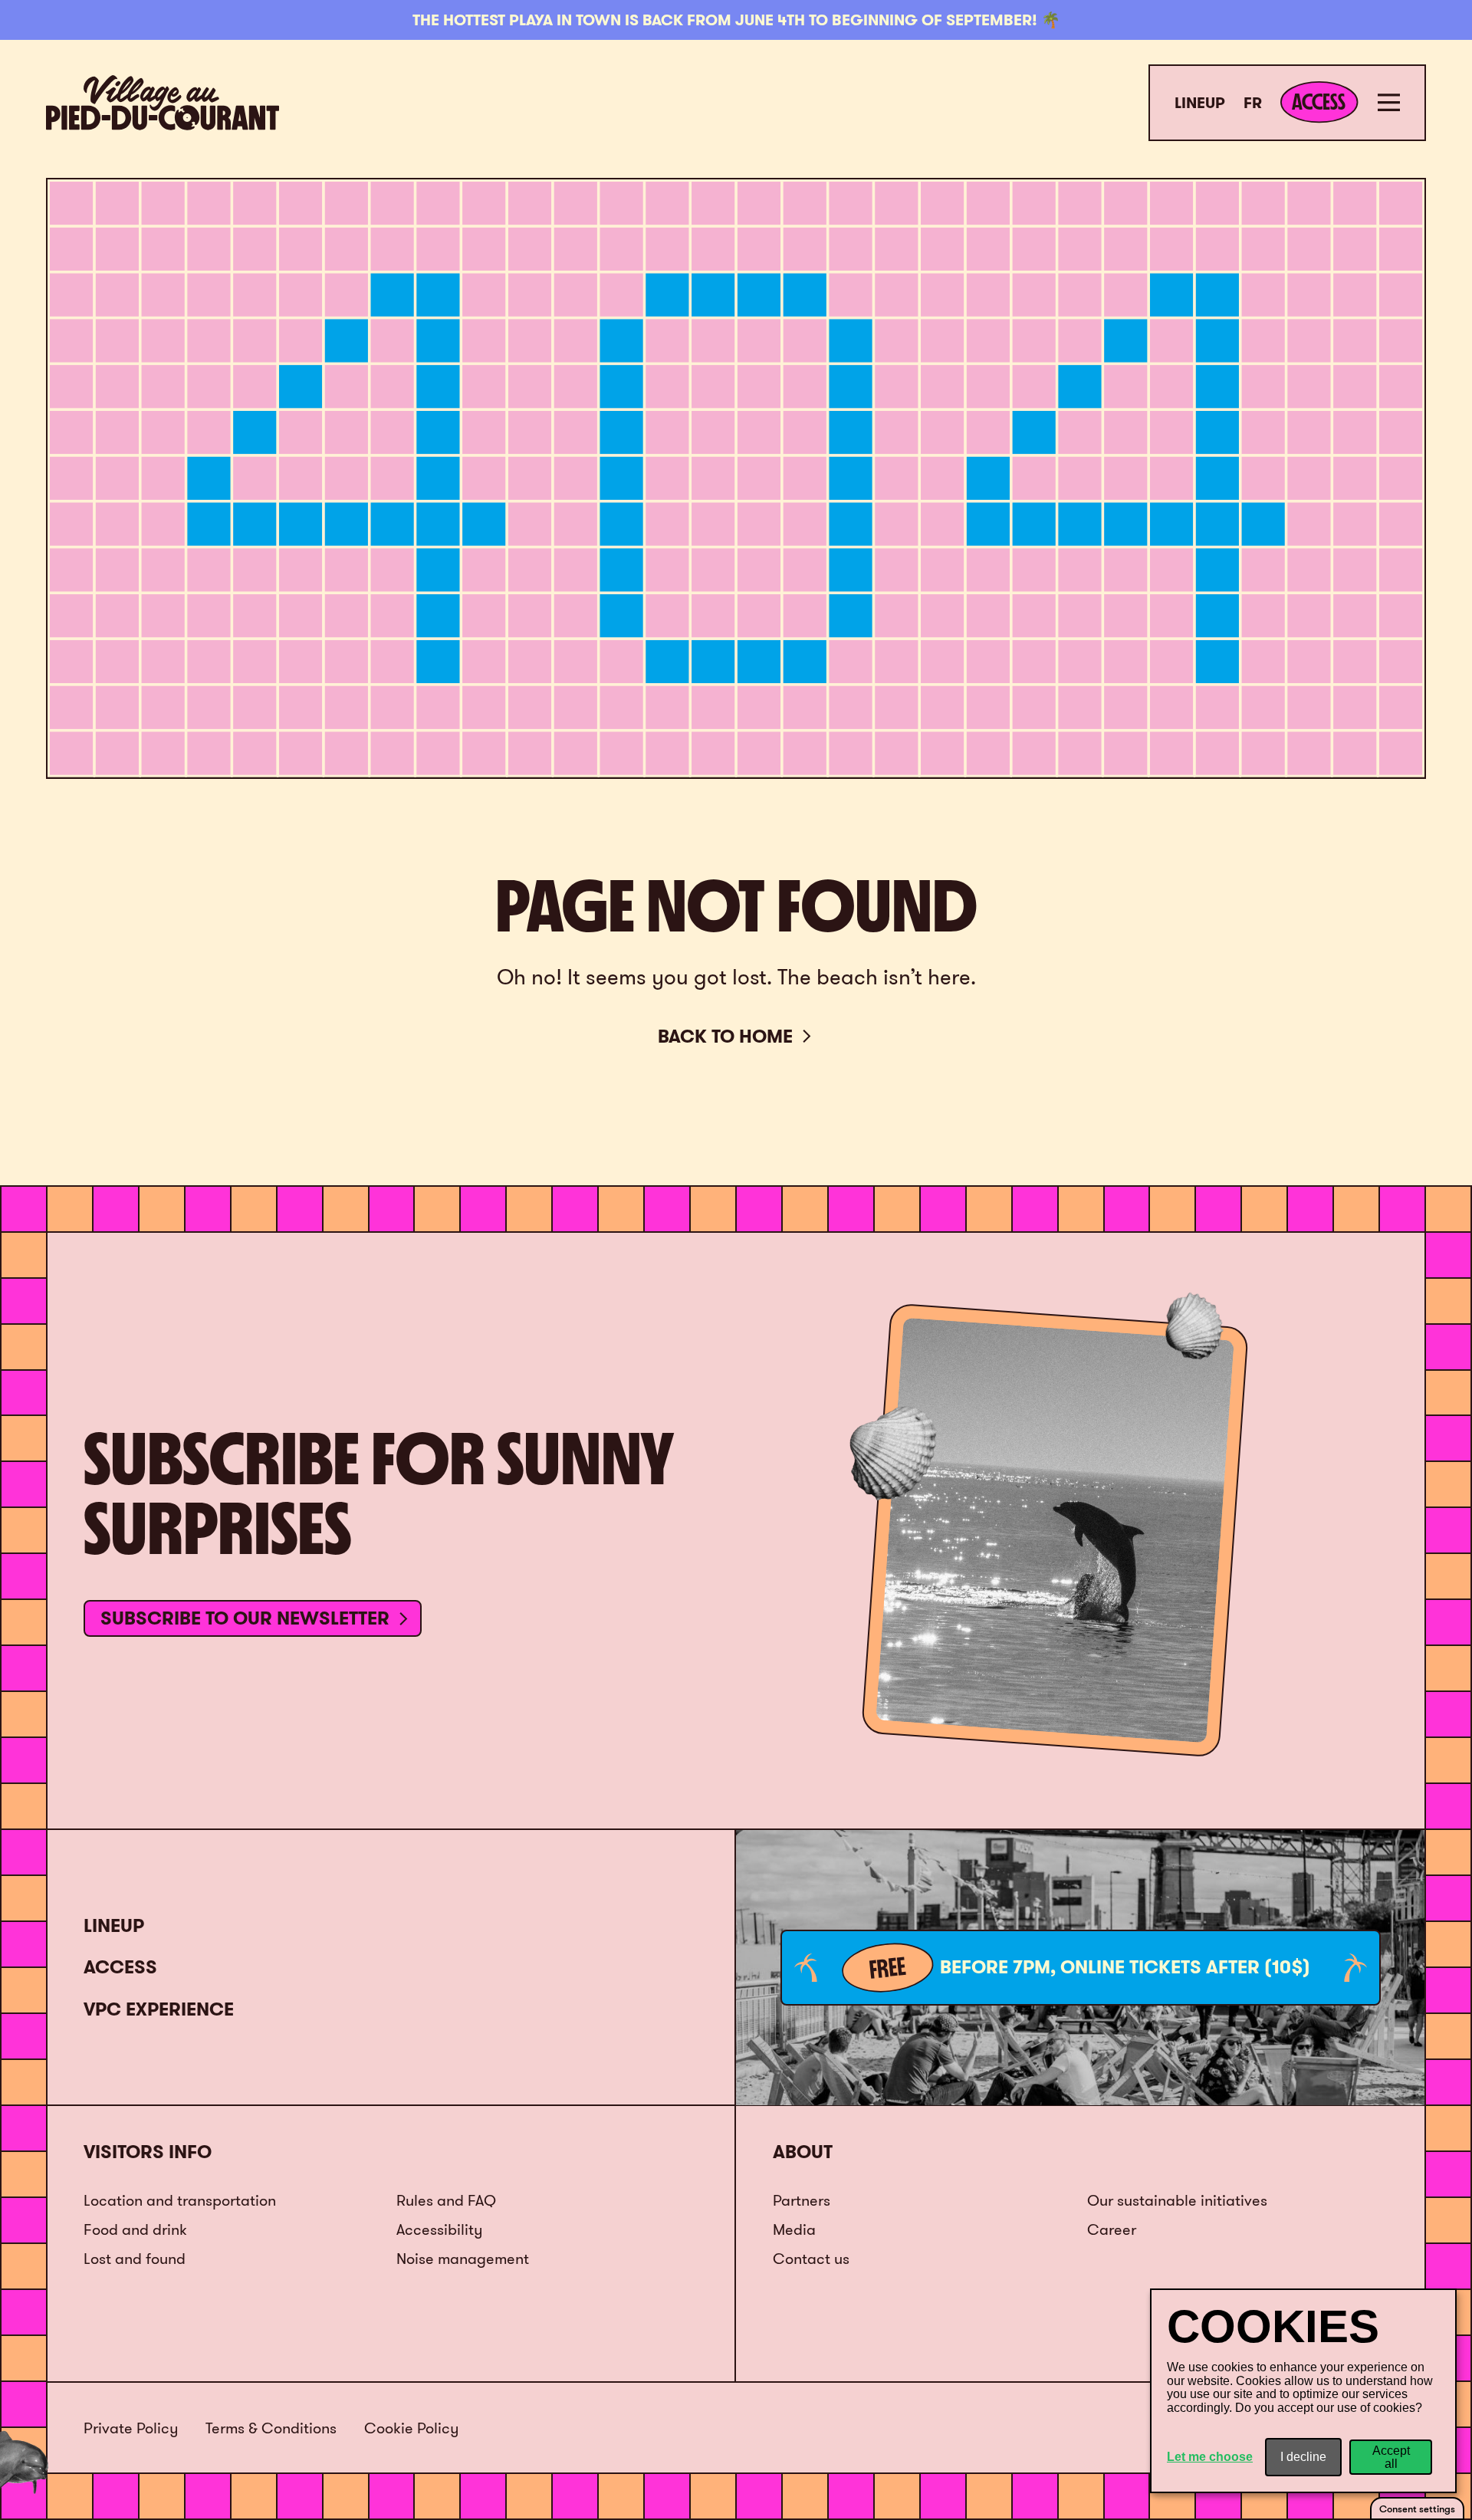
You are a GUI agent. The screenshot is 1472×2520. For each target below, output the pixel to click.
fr (1253, 103)
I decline (1303, 2457)
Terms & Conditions (271, 2428)
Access (120, 1967)
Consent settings (1417, 2509)
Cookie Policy (411, 2428)
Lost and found (135, 2258)
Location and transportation (180, 2200)
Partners (802, 2200)
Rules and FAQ (446, 2200)
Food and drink (135, 2229)
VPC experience (159, 2009)
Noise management (463, 2258)
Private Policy (131, 2428)
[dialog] (1303, 2391)
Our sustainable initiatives (1177, 2200)
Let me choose (1210, 2457)
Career (1112, 2229)
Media (794, 2229)
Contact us (811, 2258)
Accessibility (439, 2229)
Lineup (1200, 103)
